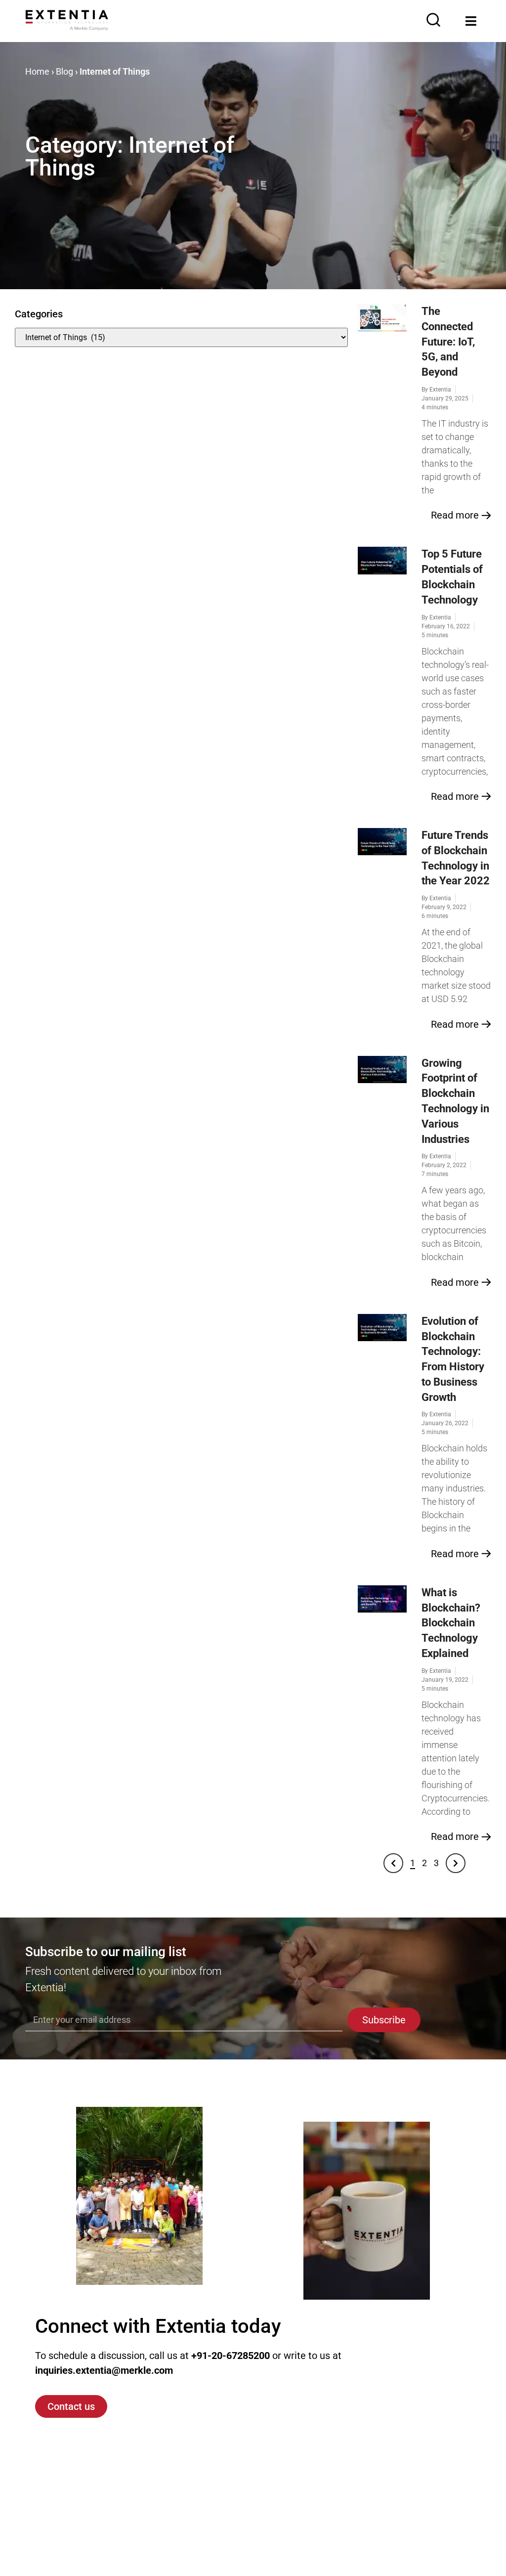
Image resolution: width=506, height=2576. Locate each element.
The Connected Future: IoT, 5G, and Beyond (448, 342)
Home (37, 71)
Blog (64, 71)
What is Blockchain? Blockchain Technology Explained (451, 1623)
